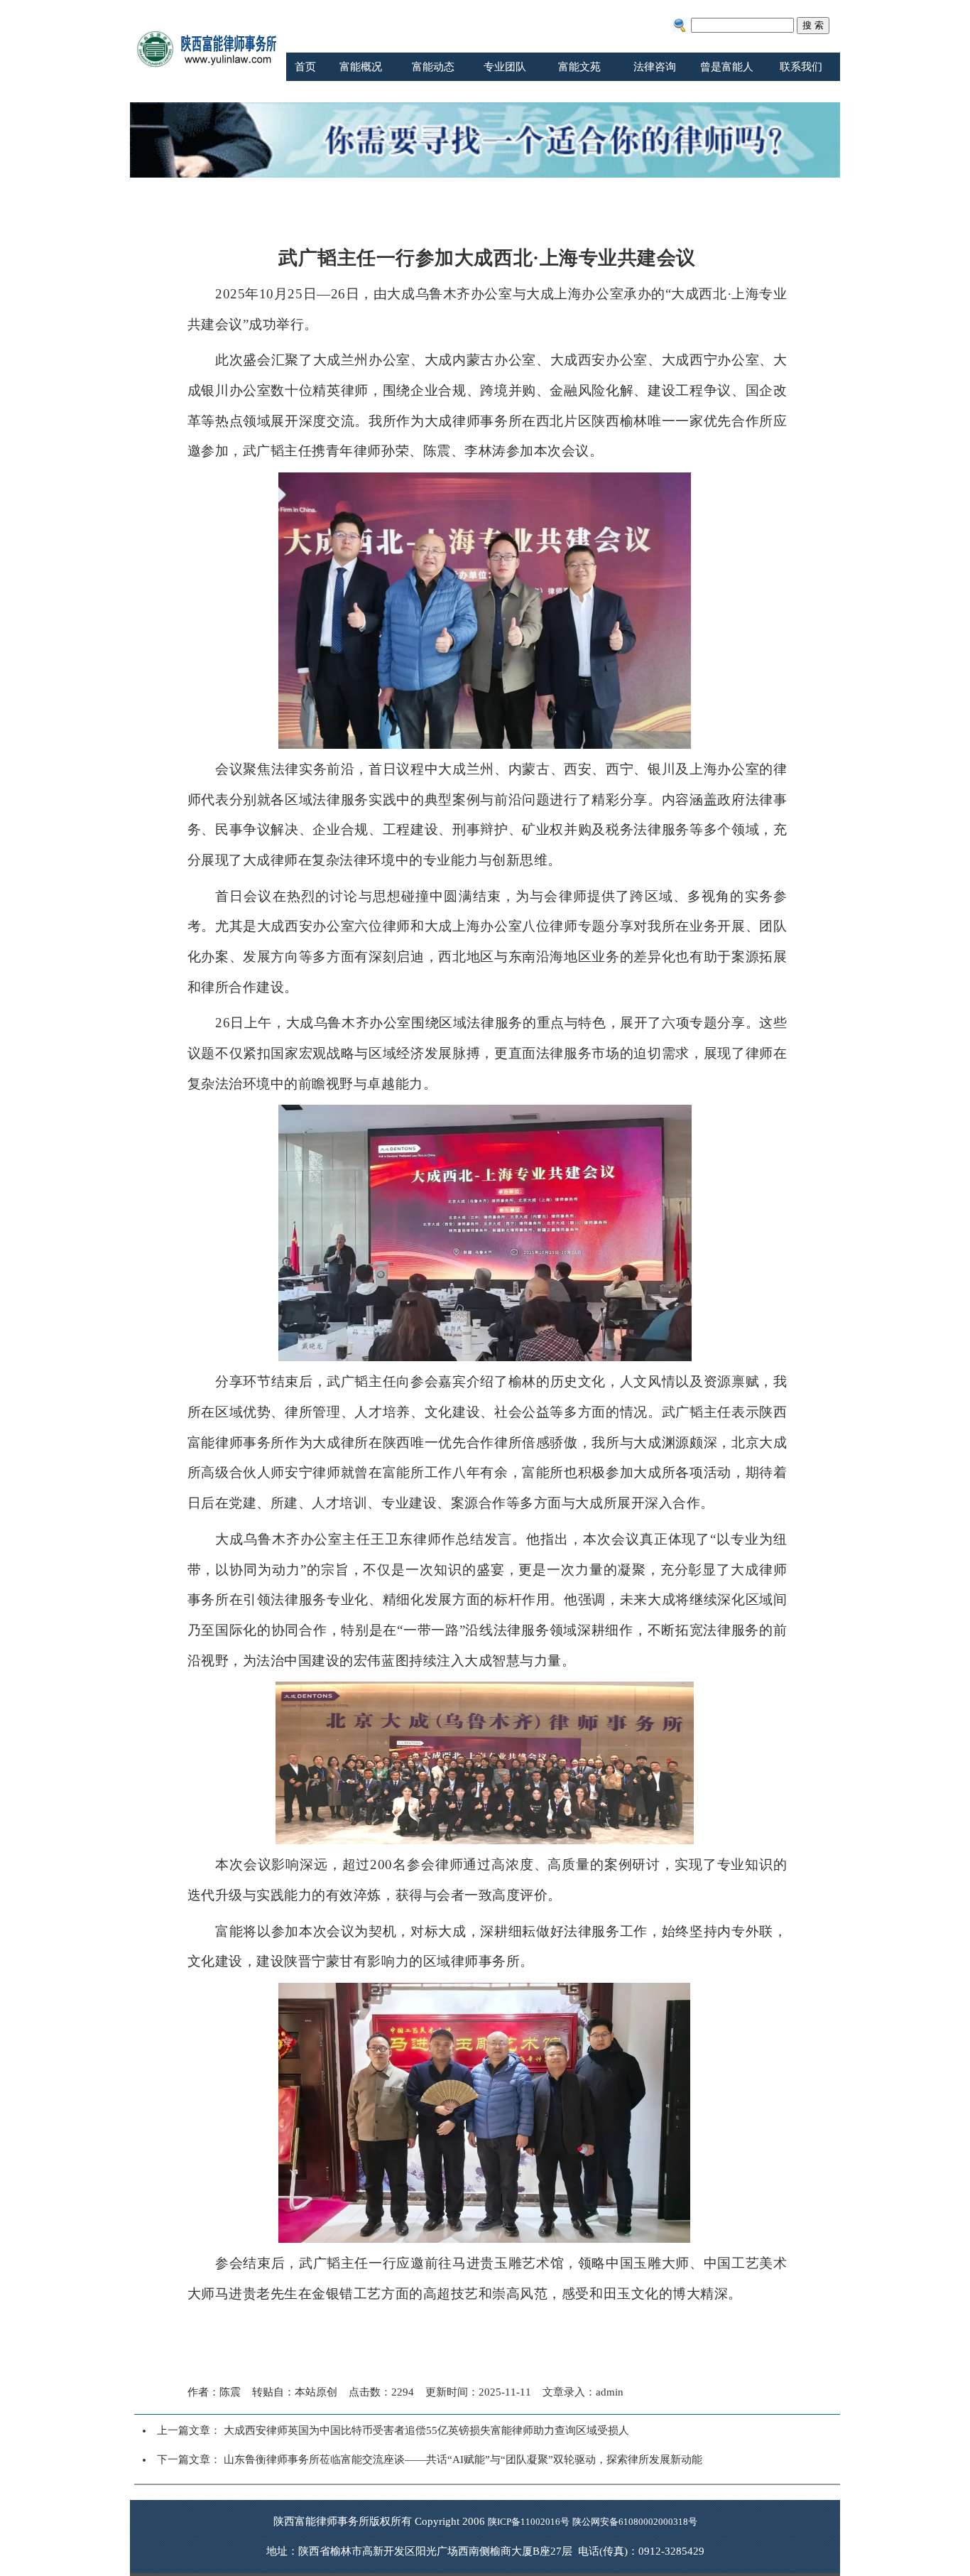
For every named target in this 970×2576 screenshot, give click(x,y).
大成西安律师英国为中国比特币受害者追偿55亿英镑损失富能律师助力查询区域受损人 (426, 2430)
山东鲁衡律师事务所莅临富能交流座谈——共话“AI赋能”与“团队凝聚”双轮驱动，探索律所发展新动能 (463, 2459)
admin (610, 2392)
